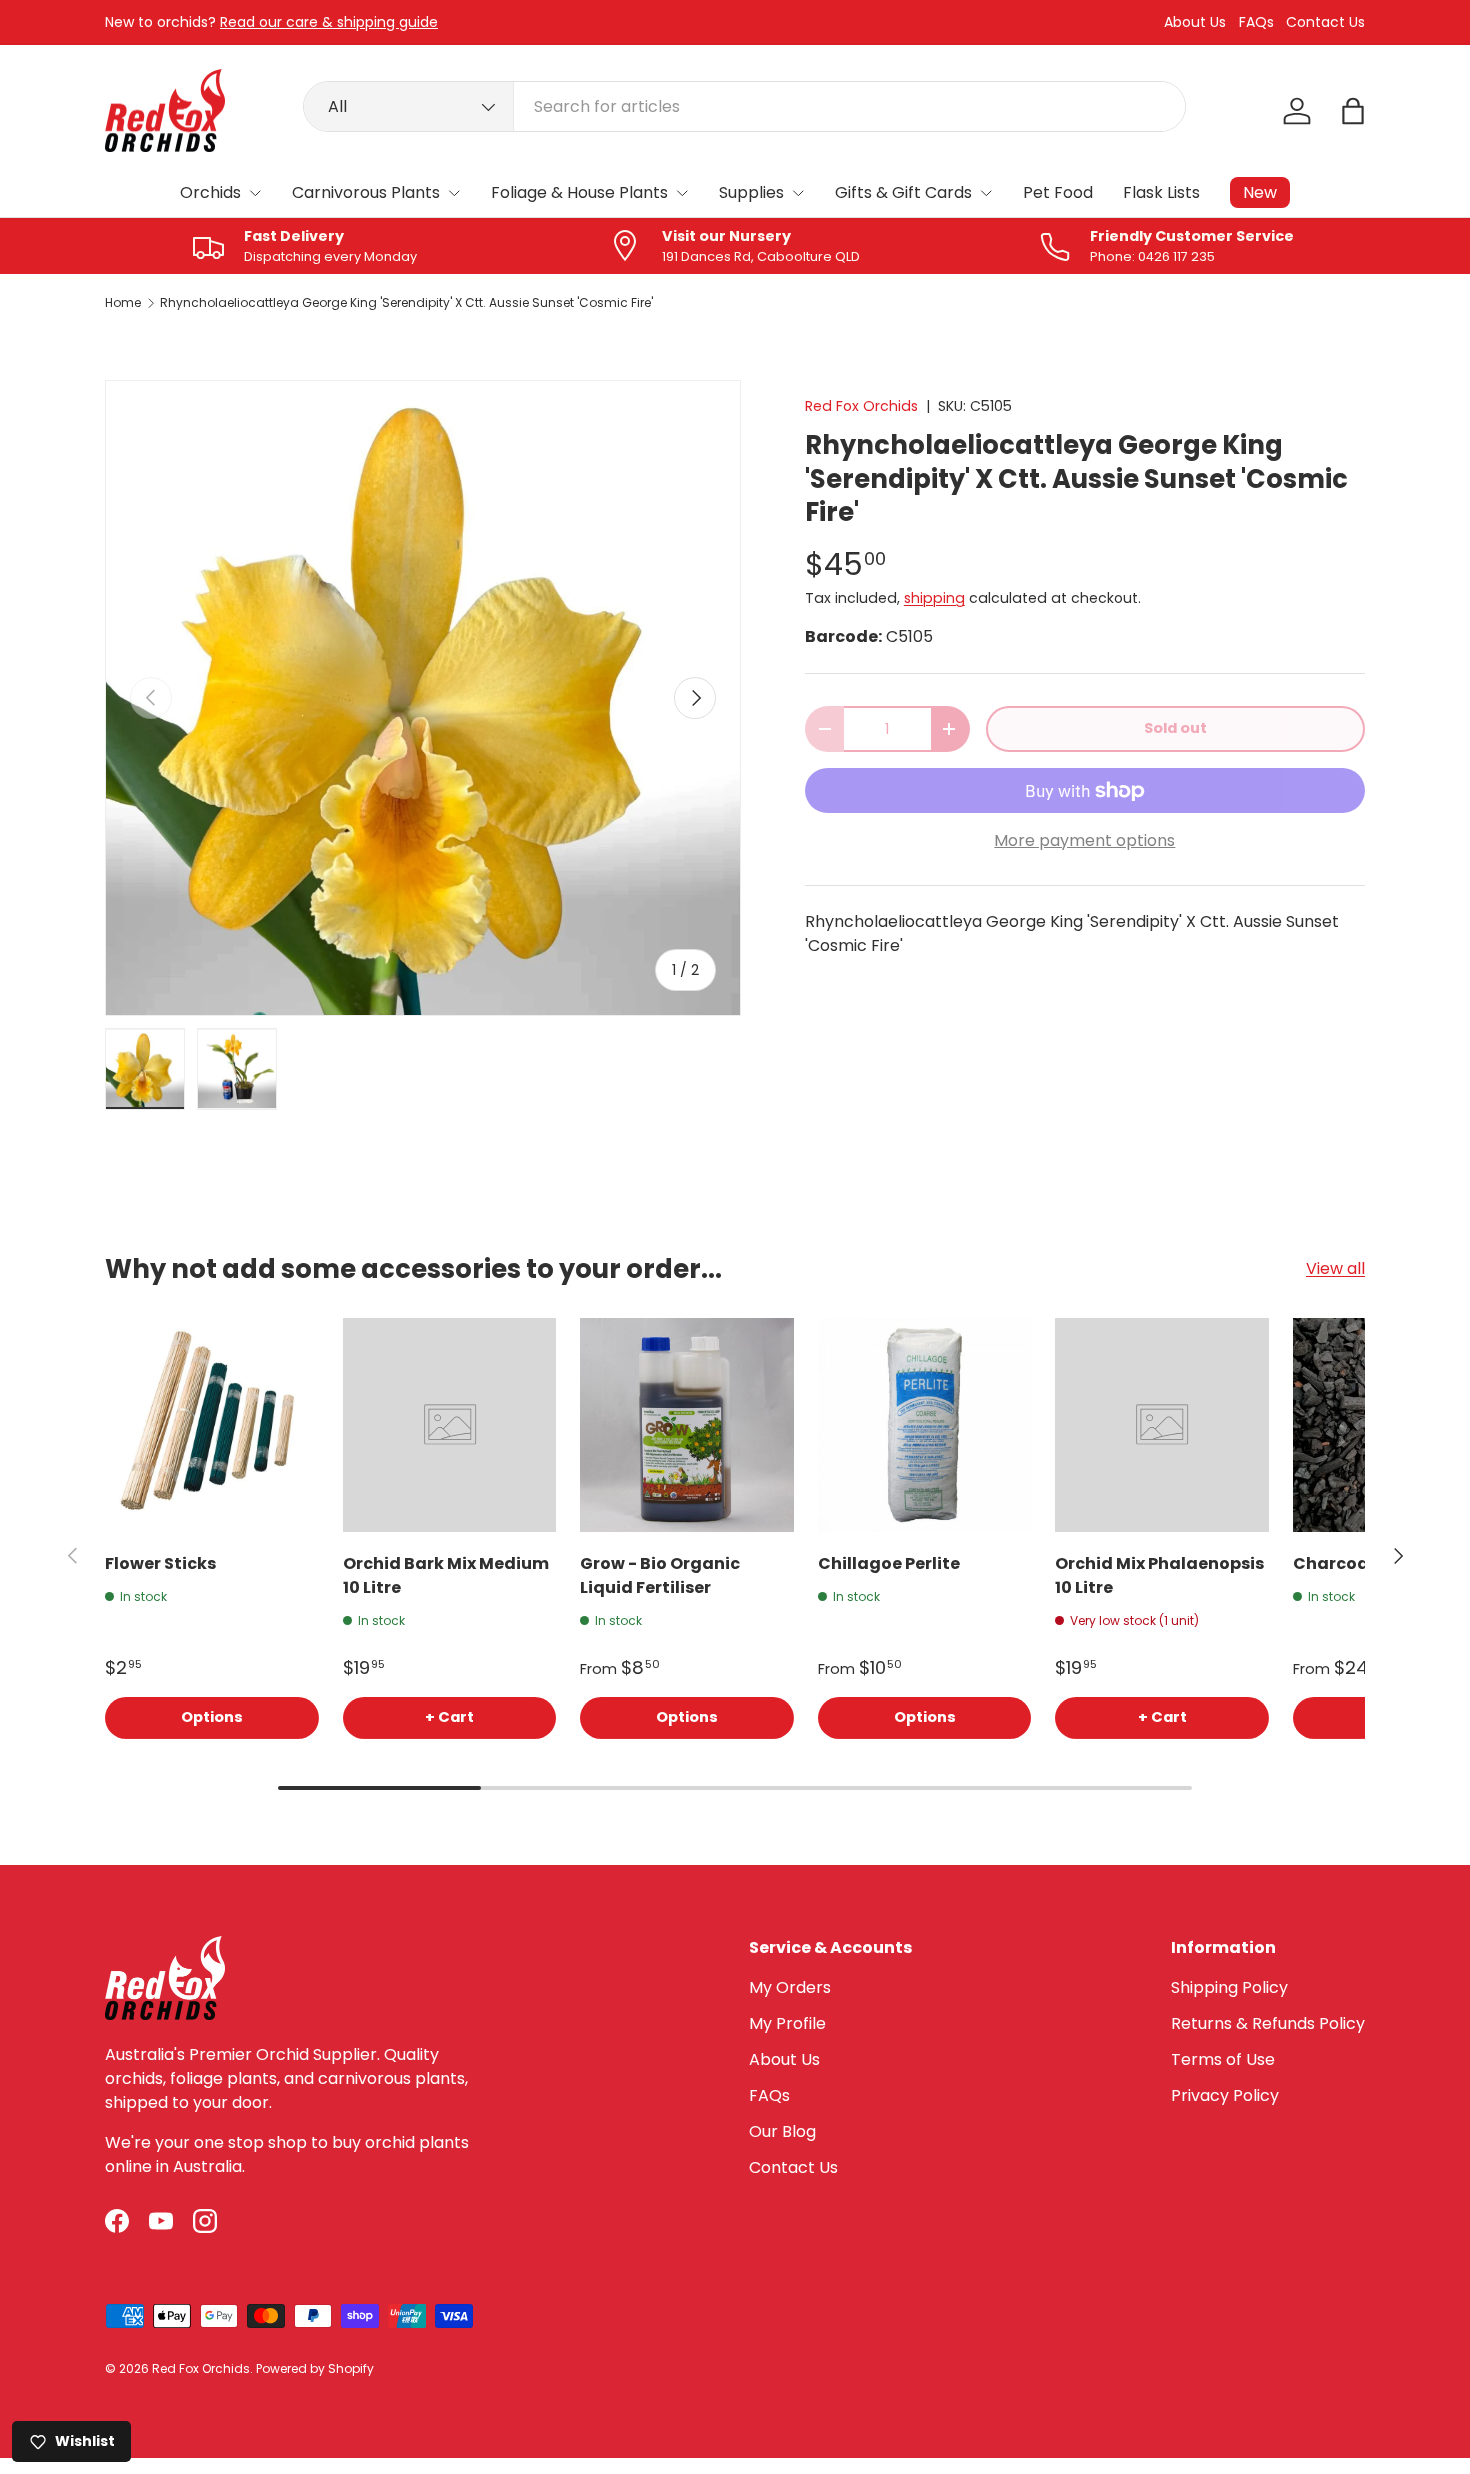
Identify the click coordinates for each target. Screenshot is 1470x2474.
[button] (1353, 111)
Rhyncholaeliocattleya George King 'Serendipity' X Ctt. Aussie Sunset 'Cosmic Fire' (406, 303)
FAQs (1256, 22)
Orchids (210, 192)
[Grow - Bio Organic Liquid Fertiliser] (687, 1425)
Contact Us (1325, 22)
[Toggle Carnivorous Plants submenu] (454, 193)
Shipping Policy (1229, 1987)
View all (1335, 1268)
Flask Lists (1161, 192)
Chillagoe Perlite (889, 1563)
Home (123, 303)
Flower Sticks (160, 1563)
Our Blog (782, 2131)
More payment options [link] (1084, 840)
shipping (934, 598)
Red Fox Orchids (861, 406)
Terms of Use (1223, 2059)
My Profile (787, 2023)
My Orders (790, 1987)
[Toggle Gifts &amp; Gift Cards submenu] (986, 193)
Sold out (1175, 728)
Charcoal (1333, 1563)
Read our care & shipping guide (329, 22)
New (1260, 192)
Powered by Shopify (315, 2368)
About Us (1195, 22)
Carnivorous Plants (366, 192)
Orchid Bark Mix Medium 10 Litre (446, 1575)
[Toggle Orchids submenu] (255, 193)
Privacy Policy (1225, 2095)
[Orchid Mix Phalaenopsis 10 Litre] (1162, 1425)
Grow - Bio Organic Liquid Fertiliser (660, 1575)
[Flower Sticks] (212, 1425)
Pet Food (1058, 192)
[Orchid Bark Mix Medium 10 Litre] (450, 1425)
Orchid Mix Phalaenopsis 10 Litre (1159, 1575)
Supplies (751, 192)
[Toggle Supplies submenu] (798, 193)
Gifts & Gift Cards (903, 192)
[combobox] (744, 106)
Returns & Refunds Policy (1268, 2023)
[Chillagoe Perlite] (925, 1425)
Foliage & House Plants (579, 192)
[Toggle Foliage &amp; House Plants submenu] (682, 193)
